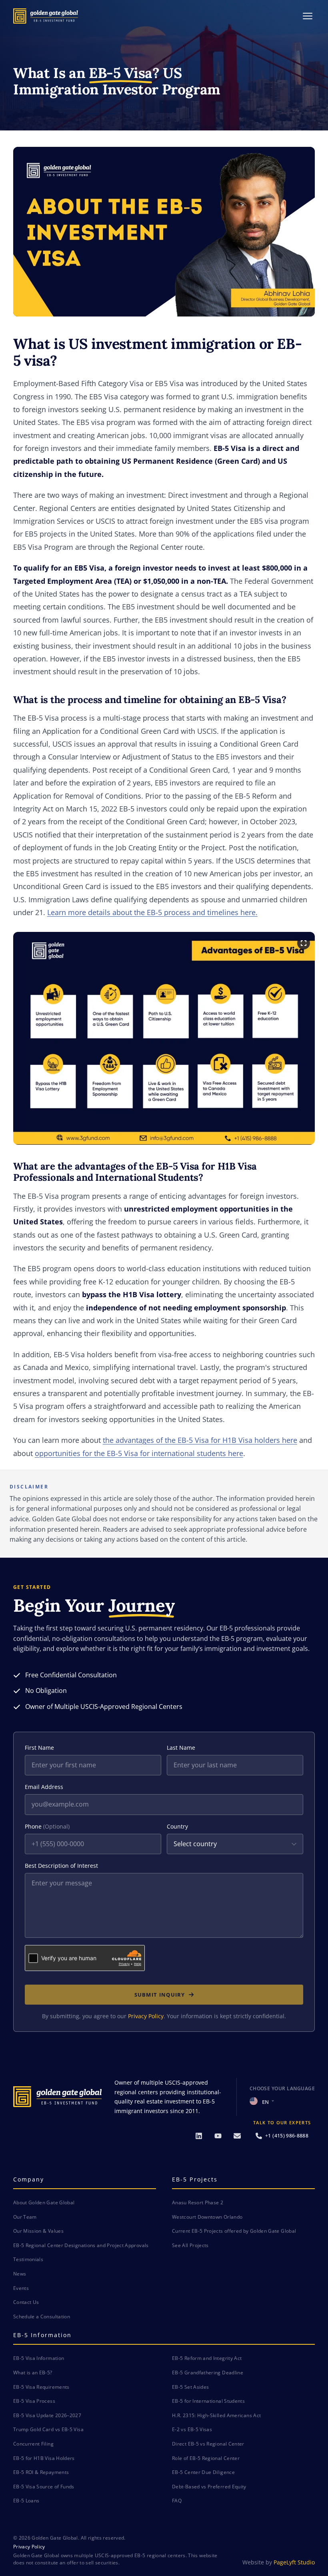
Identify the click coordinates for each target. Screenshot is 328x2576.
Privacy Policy (146, 2016)
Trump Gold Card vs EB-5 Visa (48, 2429)
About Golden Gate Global (44, 2202)
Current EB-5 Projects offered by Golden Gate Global (234, 2231)
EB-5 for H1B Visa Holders (44, 2458)
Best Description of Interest (61, 1866)
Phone (47, 1826)
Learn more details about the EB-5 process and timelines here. (152, 912)
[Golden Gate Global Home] (46, 16)
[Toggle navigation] (308, 16)
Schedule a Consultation (42, 2317)
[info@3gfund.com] (237, 2136)
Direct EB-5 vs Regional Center (208, 2444)
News (20, 2274)
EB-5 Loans (26, 2501)
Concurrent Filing (33, 2444)
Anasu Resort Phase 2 (198, 2202)
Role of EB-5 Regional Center (206, 2458)
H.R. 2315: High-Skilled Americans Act (216, 2415)
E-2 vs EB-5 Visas (192, 2429)
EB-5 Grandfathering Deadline (208, 2373)
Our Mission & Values (38, 2231)
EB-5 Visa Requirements (41, 2387)
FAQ (177, 2501)
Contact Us (26, 2302)
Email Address (44, 1787)
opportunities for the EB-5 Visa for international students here (139, 1453)
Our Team (25, 2217)
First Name (39, 1748)
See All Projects (190, 2245)
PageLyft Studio (294, 2562)
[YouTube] (218, 2136)
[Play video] (164, 232)
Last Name (181, 1748)
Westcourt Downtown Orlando (207, 2217)
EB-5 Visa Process (34, 2401)
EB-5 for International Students (208, 2401)
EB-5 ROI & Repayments (41, 2472)
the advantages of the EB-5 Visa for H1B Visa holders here (200, 1440)
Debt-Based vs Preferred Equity (209, 2487)
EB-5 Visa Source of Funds (44, 2487)
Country (177, 1826)
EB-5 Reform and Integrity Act (207, 2358)
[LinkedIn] (199, 2136)
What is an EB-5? (33, 2373)
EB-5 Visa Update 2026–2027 (47, 2415)
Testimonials (28, 2259)
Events (21, 2288)
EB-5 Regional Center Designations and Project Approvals (81, 2245)
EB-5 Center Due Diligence (203, 2472)
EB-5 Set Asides (190, 2387)
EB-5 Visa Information (39, 2358)
